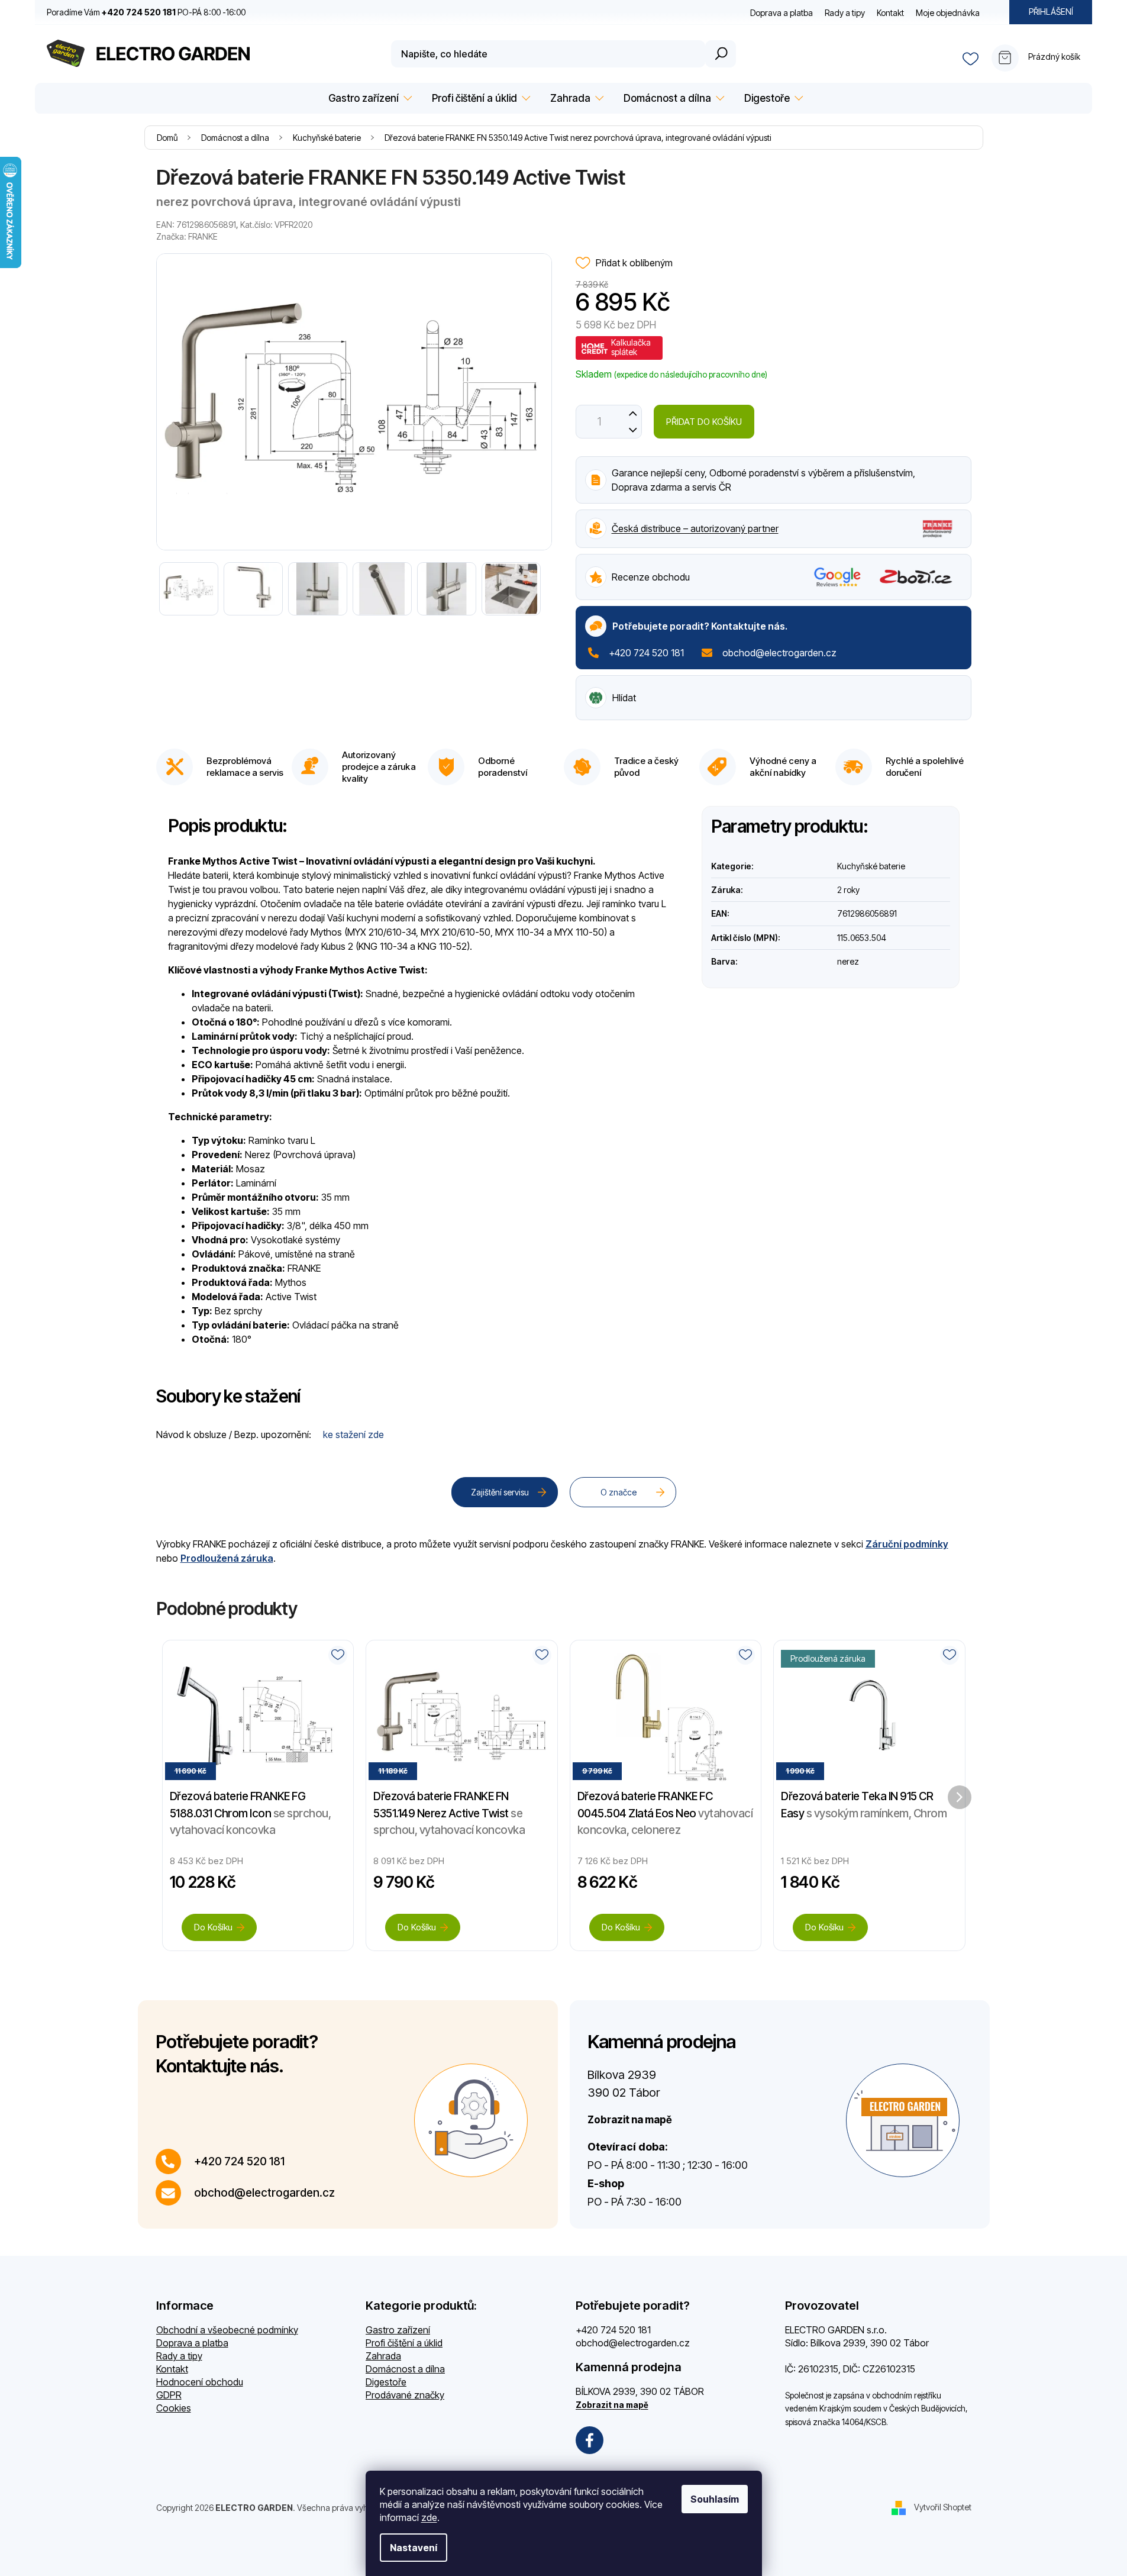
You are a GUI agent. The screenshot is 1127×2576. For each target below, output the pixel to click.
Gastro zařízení (398, 2330)
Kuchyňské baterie (871, 866)
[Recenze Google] (837, 577)
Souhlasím (715, 2499)
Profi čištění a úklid (404, 2343)
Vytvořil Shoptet (943, 2506)
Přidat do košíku (704, 422)
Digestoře (386, 2382)
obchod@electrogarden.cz (779, 653)
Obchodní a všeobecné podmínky (227, 2330)
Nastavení (414, 2548)
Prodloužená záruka (227, 1558)
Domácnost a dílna (405, 2369)
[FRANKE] (937, 527)
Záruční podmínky (907, 1544)
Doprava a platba (782, 13)
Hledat (721, 54)
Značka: (187, 236)
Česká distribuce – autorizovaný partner (695, 528)
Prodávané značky (405, 2395)
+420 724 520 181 (646, 653)
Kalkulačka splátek (631, 347)
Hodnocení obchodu (200, 2382)
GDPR (169, 2395)
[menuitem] (368, 99)
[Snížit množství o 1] (633, 430)
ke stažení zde (353, 1434)
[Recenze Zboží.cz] (916, 577)
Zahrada (383, 2356)
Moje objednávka (948, 13)
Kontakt (890, 13)
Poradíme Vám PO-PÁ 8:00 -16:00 (146, 12)
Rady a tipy (845, 13)
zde (429, 2517)
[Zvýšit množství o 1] (633, 413)
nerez (848, 961)
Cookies (174, 2408)
